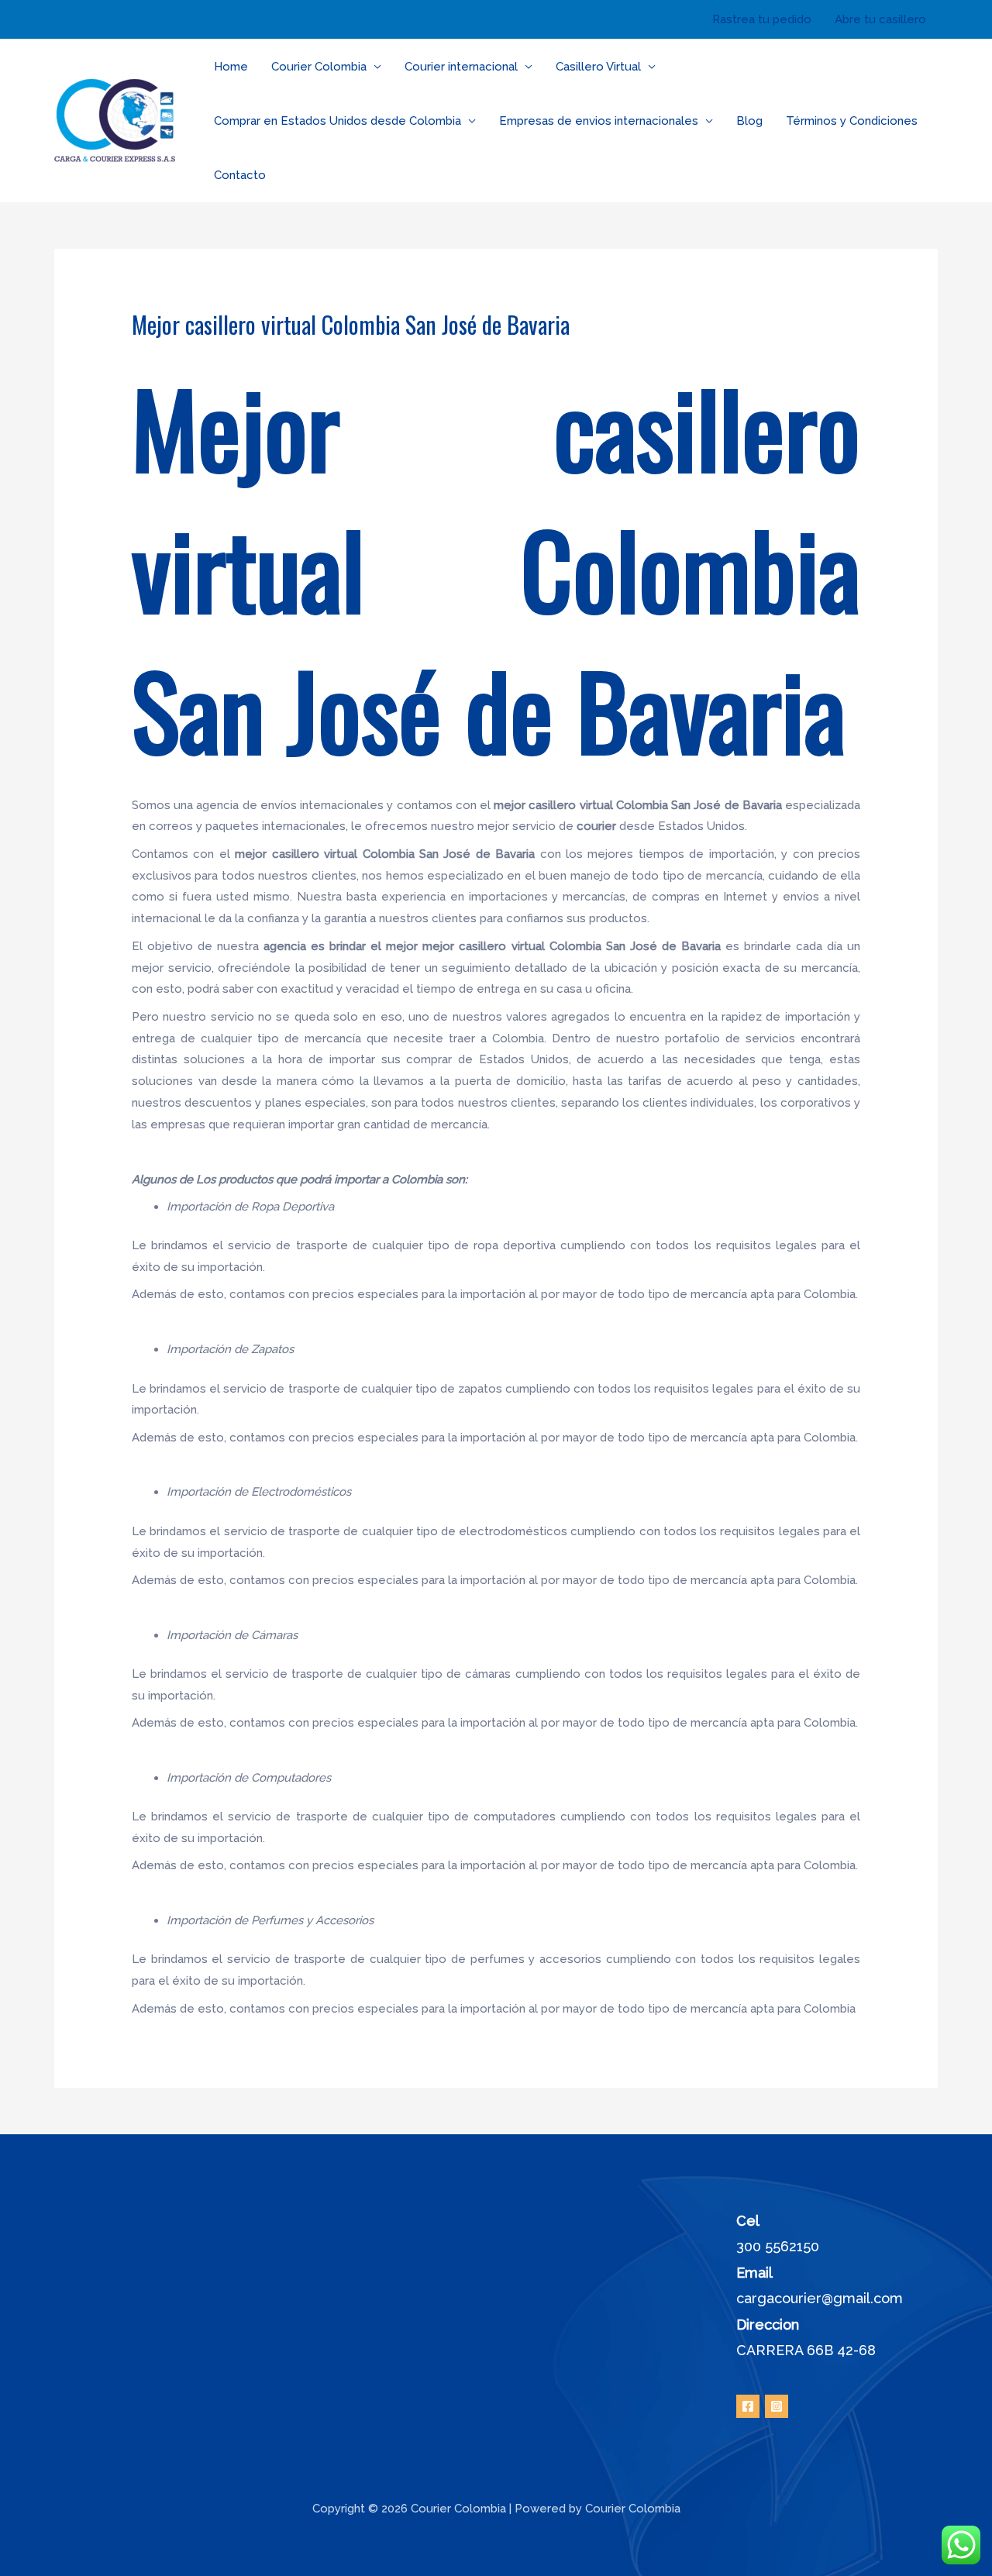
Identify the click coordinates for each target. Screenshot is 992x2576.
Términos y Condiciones (852, 121)
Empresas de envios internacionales (599, 121)
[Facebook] (748, 2406)
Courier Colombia (319, 67)
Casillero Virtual (598, 67)
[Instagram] (777, 2406)
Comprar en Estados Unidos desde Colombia (338, 121)
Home (231, 67)
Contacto (240, 175)
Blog (749, 121)
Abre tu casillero (880, 19)
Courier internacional (461, 67)
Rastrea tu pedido (762, 19)
